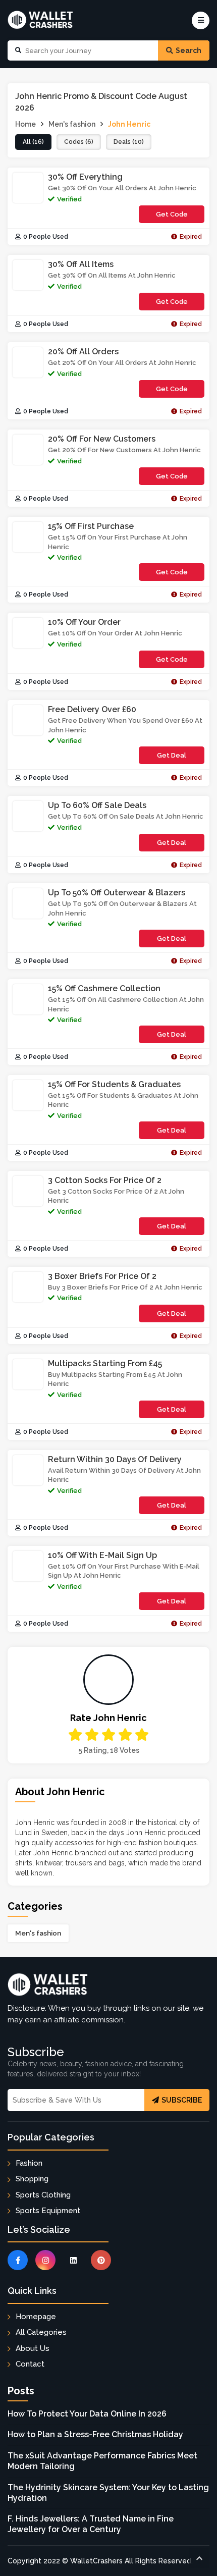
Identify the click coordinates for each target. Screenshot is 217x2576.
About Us (33, 2348)
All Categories (41, 2332)
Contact (30, 2364)
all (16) (33, 142)
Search (188, 50)
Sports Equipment (48, 2211)
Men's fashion (38, 1933)
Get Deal (172, 755)
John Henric (129, 124)
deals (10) (129, 142)
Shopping (32, 2179)
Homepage (36, 2317)
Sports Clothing (43, 2195)
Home (25, 124)
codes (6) (79, 142)
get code (172, 217)
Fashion (29, 2163)
